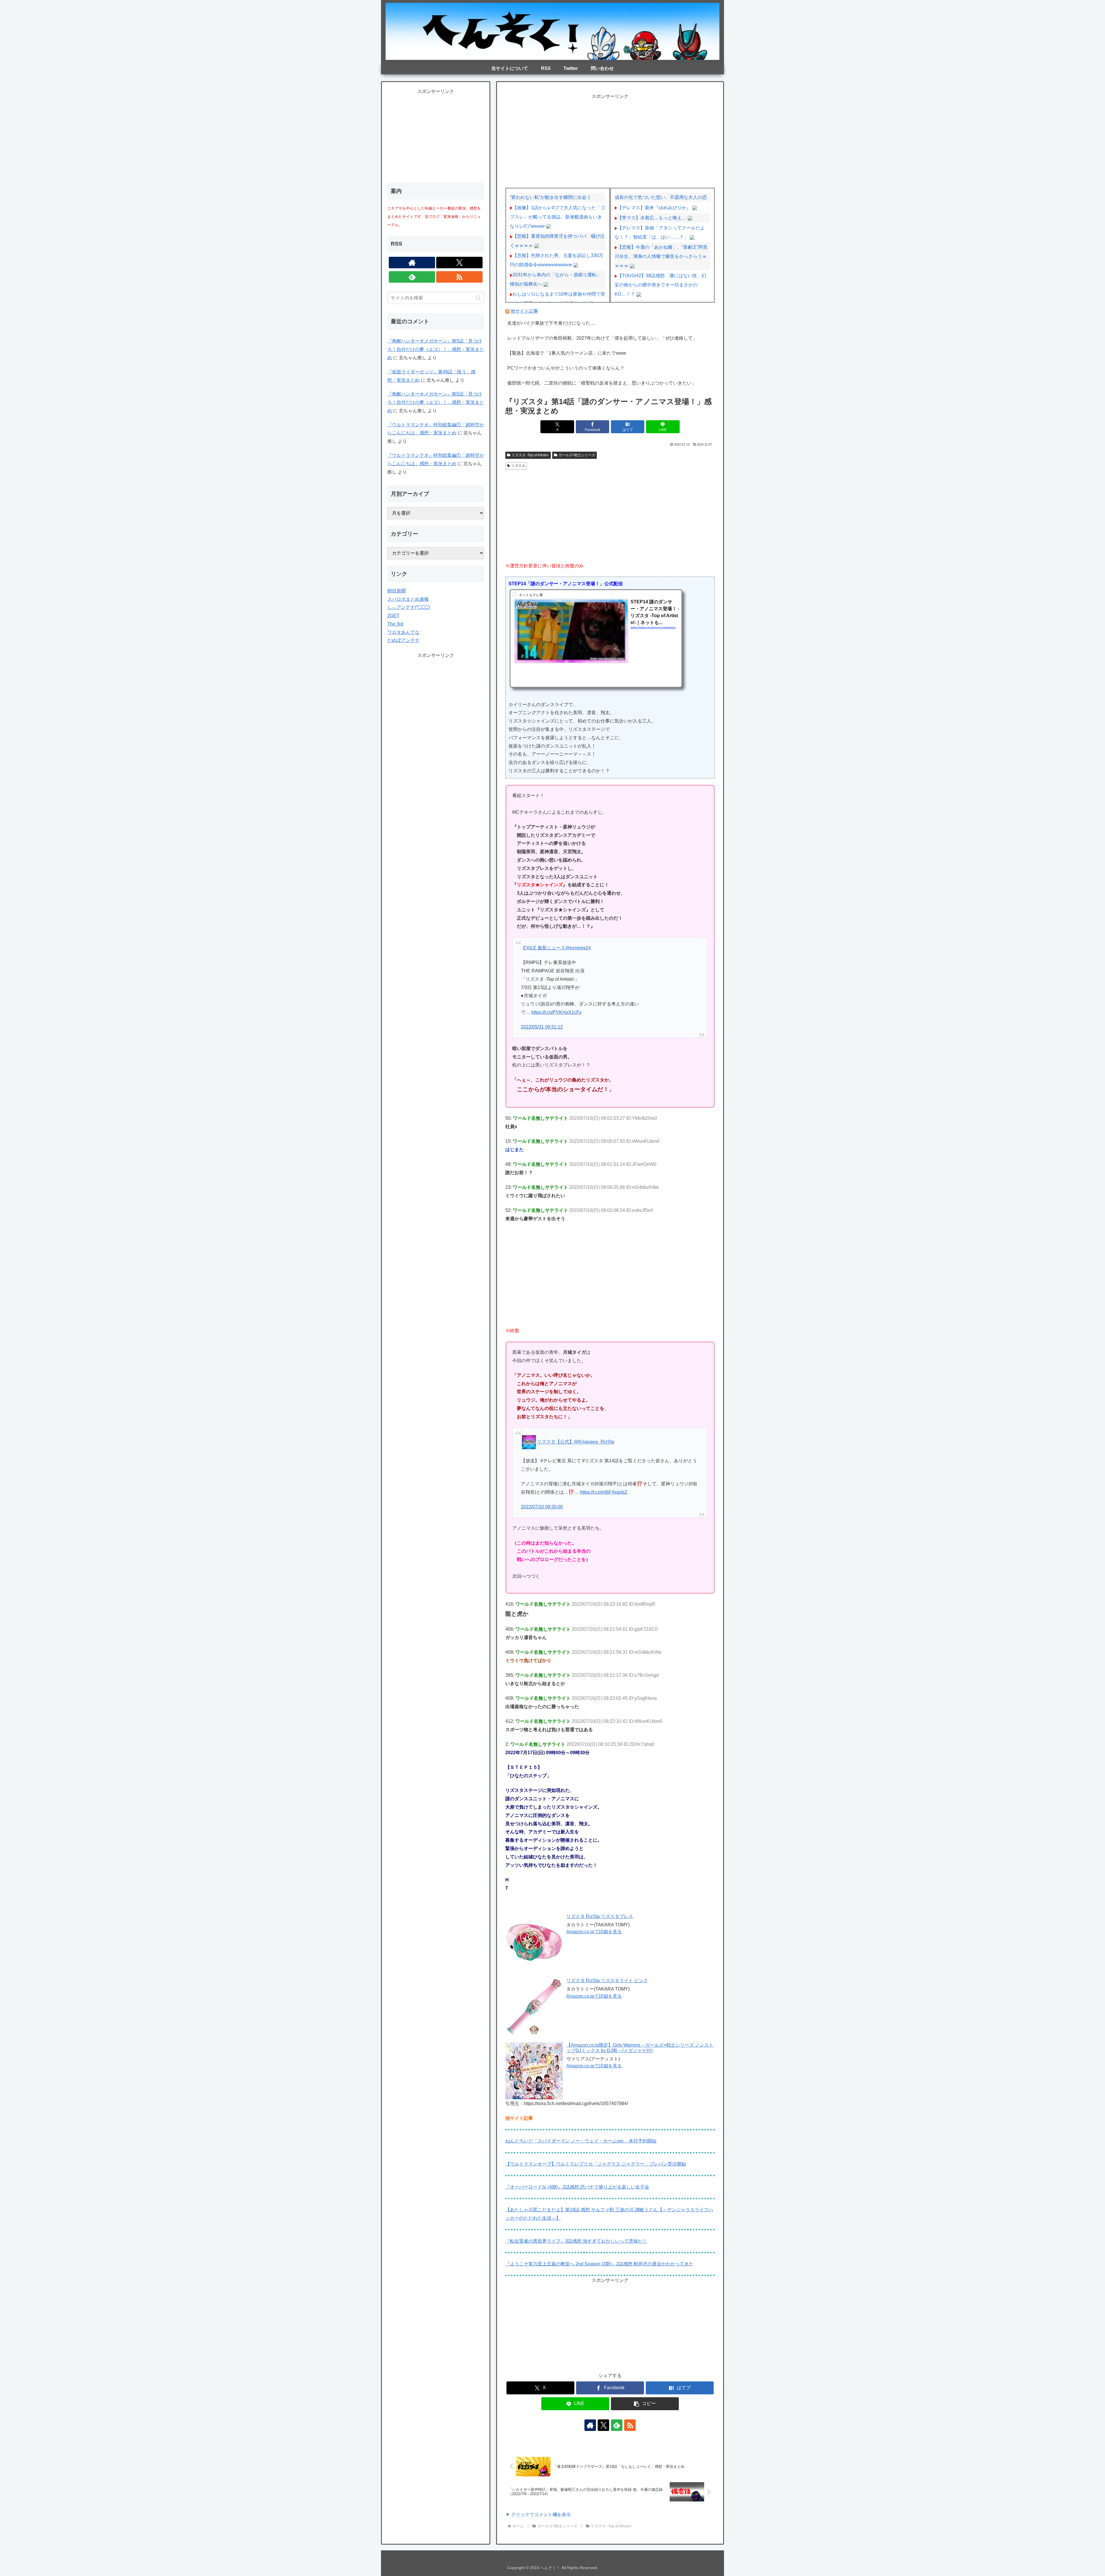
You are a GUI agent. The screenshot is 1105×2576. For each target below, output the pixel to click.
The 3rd (395, 624)
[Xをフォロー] (603, 2425)
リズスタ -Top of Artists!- (530, 455)
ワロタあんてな (403, 632)
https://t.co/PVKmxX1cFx (556, 1012)
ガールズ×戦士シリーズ (577, 455)
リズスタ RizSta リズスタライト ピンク (607, 1981)
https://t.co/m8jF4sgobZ (604, 1492)
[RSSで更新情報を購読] (630, 2425)
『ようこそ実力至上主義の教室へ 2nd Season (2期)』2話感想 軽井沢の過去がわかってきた (599, 2264)
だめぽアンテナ (403, 640)
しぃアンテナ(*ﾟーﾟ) (409, 607)
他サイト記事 (524, 311)
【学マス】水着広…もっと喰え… (652, 218)
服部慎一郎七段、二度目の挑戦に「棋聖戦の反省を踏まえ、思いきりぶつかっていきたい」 (602, 383)
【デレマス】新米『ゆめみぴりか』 (654, 208)
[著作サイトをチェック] (590, 2425)
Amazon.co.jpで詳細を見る (594, 1932)
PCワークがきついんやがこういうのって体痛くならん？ (566, 368)
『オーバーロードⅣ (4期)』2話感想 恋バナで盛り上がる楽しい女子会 (577, 2187)
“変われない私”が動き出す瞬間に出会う (550, 197)
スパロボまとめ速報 (408, 599)
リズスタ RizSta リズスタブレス (600, 1916)
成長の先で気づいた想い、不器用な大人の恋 (661, 197)
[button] (645, 2404)
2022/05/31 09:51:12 (542, 1027)
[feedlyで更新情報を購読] (617, 2425)
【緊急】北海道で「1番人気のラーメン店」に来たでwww (567, 353)
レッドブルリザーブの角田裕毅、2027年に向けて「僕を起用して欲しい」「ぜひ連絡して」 (602, 338)
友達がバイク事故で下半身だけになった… (551, 323)
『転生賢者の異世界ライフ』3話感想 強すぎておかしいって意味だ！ (576, 2241)
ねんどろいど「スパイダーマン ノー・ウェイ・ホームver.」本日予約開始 (581, 2141)
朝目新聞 (397, 591)
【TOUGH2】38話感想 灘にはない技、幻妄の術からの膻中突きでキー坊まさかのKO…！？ (660, 285)
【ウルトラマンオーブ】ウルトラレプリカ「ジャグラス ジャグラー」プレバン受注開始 (596, 2164)
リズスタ (518, 466)
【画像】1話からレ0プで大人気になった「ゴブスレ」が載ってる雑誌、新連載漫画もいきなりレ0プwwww (558, 217)
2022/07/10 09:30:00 (542, 1507)
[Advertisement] (610, 141)
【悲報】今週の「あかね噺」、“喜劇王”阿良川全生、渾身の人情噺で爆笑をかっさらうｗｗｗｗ (661, 256)
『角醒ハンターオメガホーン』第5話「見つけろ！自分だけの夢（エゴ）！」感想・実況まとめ (436, 349)
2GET (393, 616)
